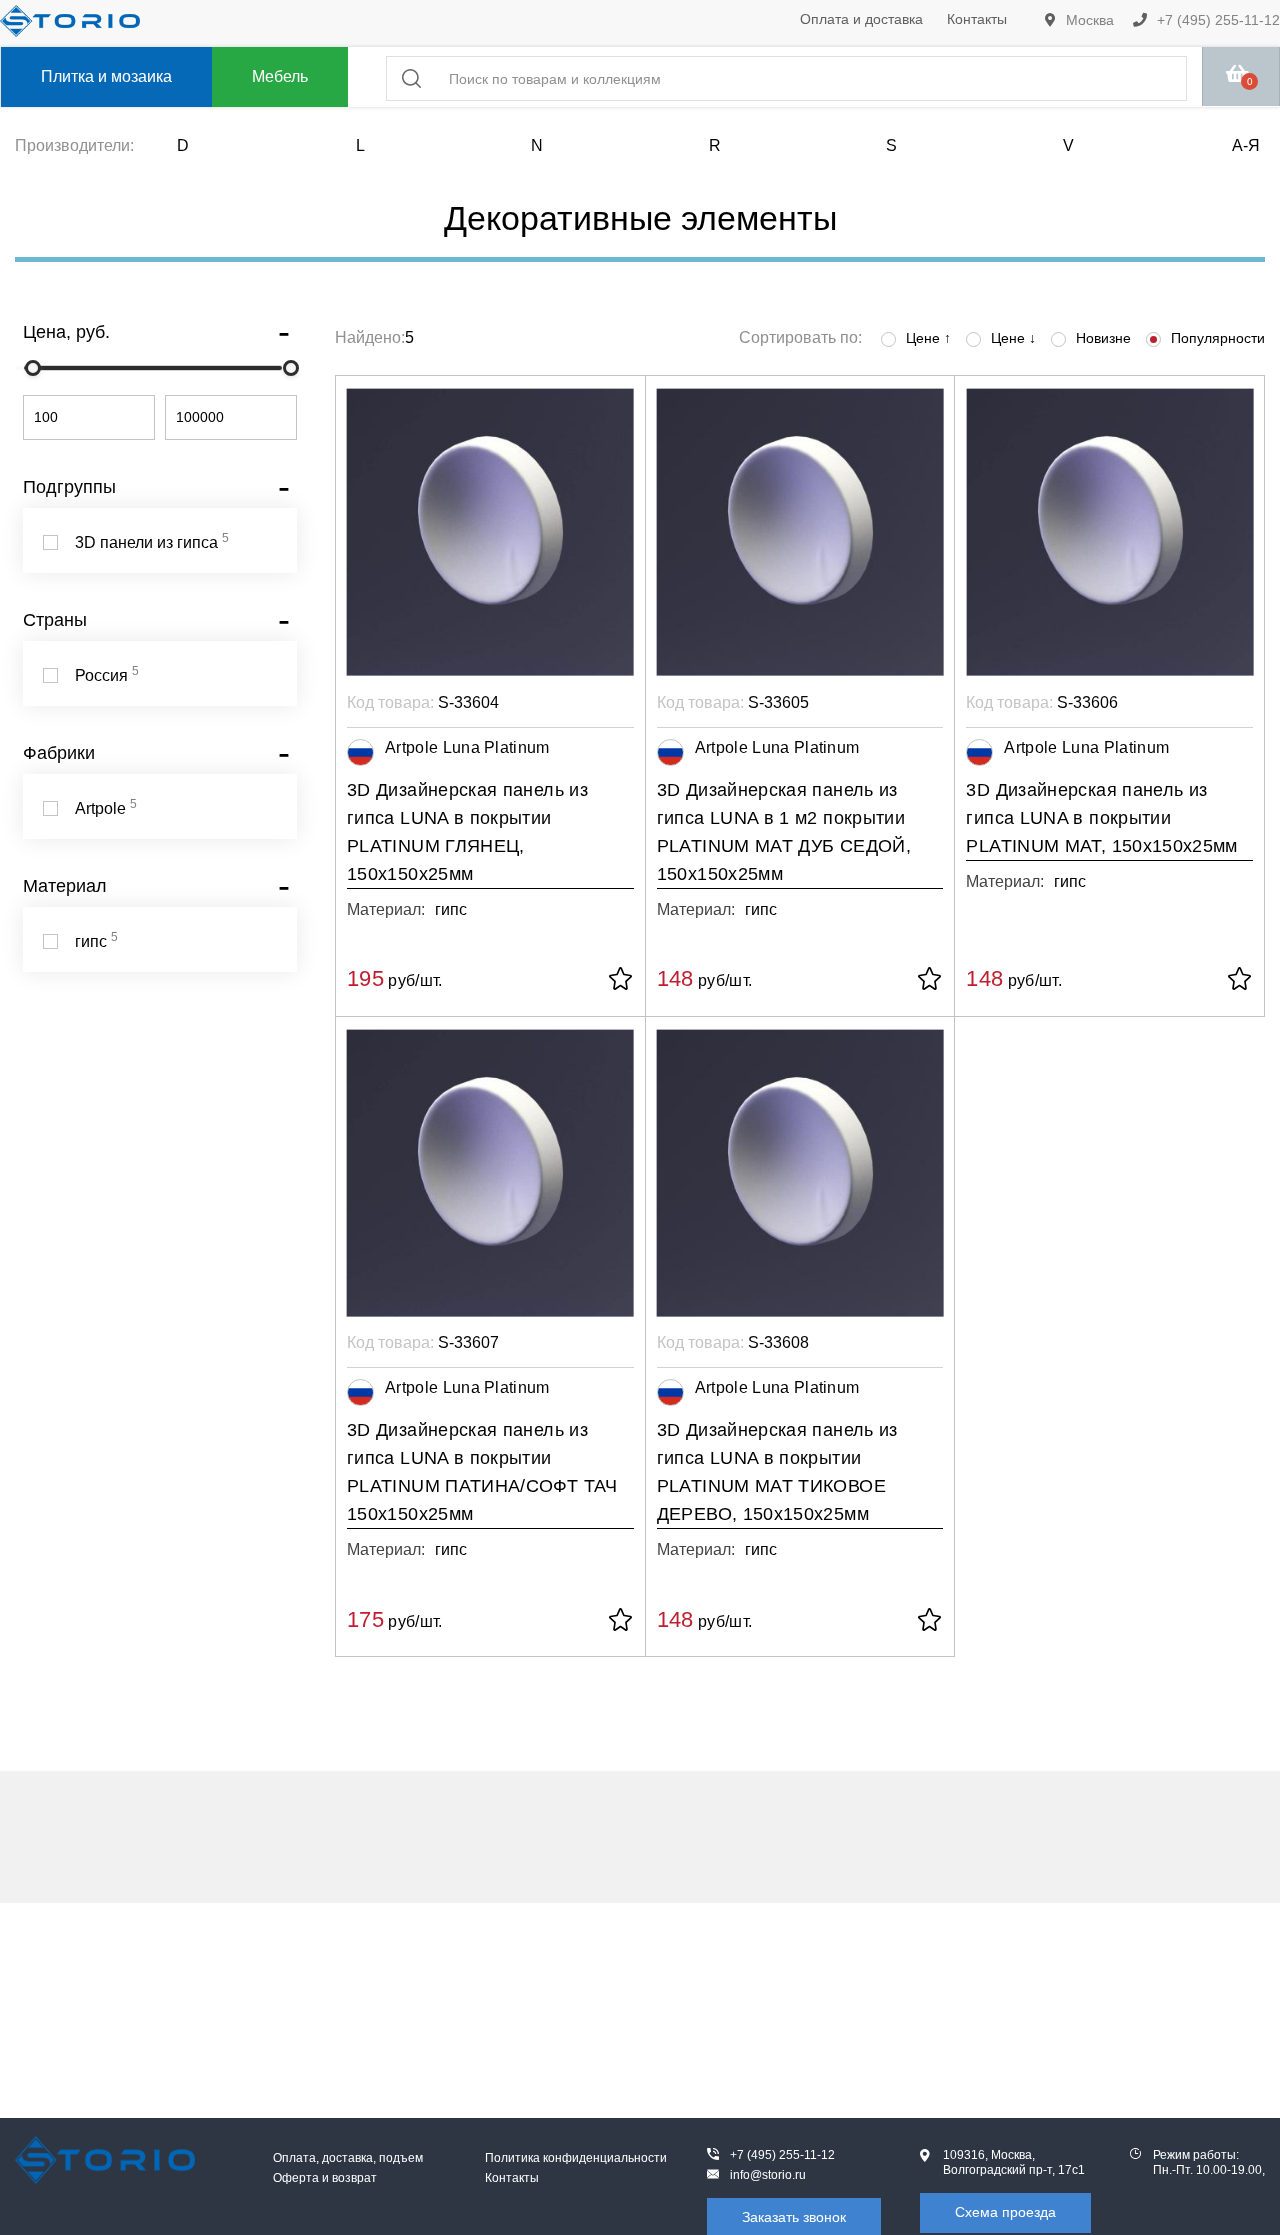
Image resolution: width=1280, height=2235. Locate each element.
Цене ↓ (1013, 338)
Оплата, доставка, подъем (348, 2158)
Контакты (977, 19)
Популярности (1218, 338)
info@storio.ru (768, 2175)
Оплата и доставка (861, 19)
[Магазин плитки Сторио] (105, 2160)
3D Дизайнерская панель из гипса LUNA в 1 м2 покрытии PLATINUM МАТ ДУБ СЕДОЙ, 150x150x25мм (784, 832)
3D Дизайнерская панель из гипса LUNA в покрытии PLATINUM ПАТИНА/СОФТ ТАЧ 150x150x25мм (482, 1472)
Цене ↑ (928, 338)
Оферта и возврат (325, 2178)
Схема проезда (1005, 2212)
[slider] (33, 368)
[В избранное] (620, 980)
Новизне (1103, 338)
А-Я (1246, 145)
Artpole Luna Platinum (467, 747)
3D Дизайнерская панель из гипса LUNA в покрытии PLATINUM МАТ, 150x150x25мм (1101, 818)
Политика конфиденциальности (576, 2158)
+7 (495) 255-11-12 (1216, 20)
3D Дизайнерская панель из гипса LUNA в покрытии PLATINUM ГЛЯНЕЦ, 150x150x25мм (467, 832)
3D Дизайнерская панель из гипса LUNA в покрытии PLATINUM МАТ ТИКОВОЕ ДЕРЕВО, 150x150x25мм (777, 1472)
